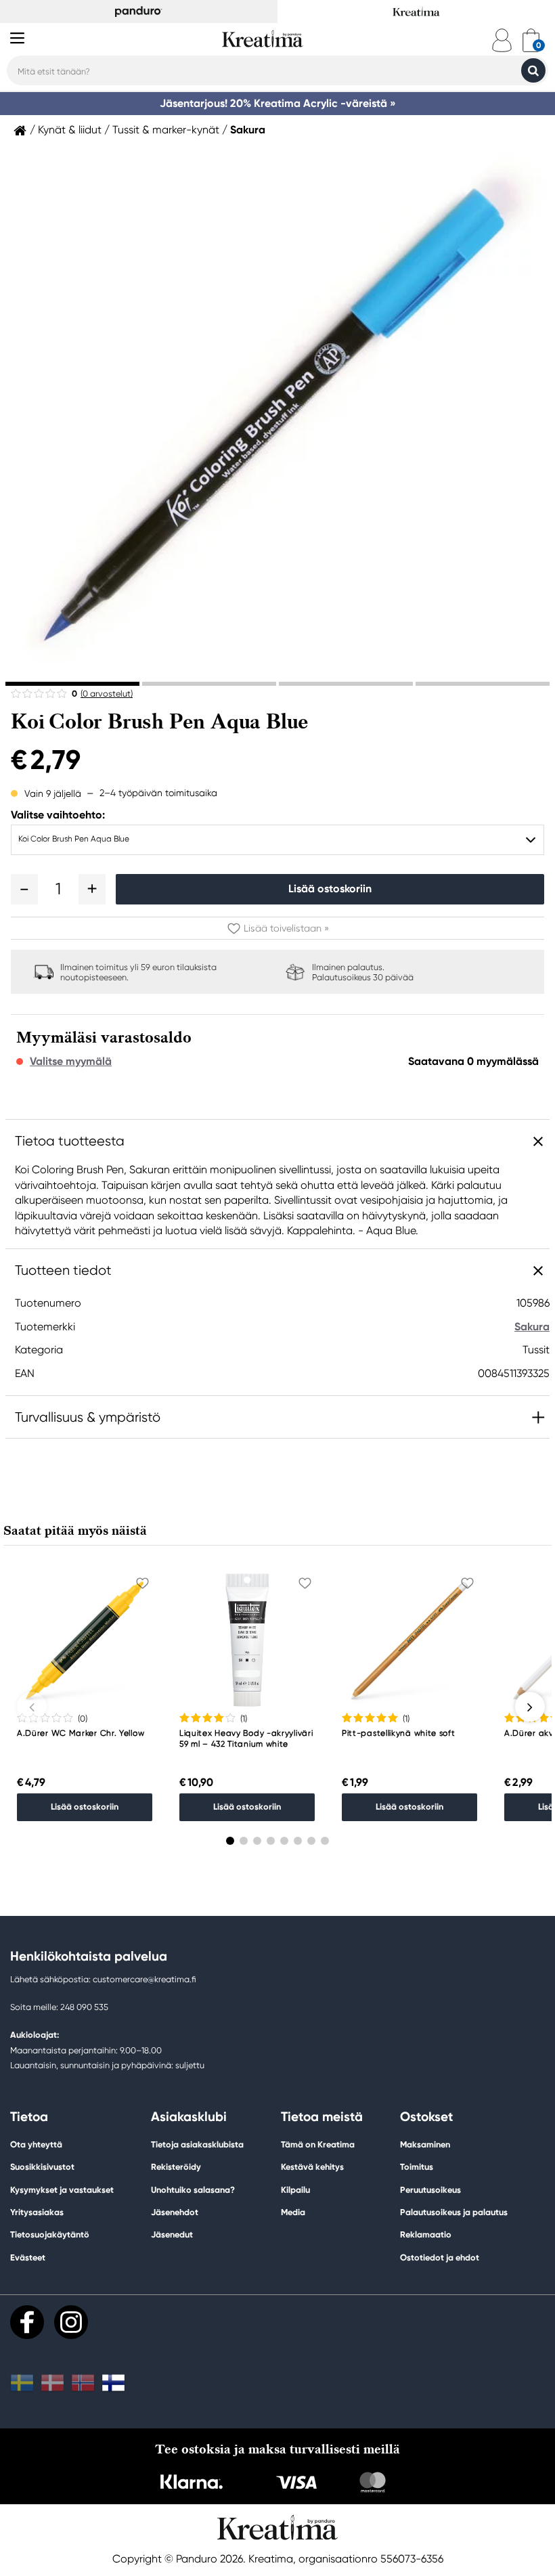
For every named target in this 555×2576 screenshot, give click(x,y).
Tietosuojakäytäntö (50, 2234)
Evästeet (28, 2258)
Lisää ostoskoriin (330, 889)
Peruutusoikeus (430, 2190)
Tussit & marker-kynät (166, 130)
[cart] (531, 40)
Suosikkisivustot (42, 2167)
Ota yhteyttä (36, 2144)
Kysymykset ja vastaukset (62, 2190)
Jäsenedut (172, 2234)
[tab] (72, 684)
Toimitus (417, 2167)
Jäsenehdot (175, 2212)
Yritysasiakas (37, 2212)
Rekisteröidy (176, 2167)
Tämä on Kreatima (318, 2144)
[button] (24, 889)
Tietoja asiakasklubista (197, 2144)
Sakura (248, 130)
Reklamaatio (426, 2234)
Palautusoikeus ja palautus (454, 2212)
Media (293, 2212)
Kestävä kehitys (312, 2167)
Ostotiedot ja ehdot (440, 2257)
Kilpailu (295, 2190)
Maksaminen (425, 2144)
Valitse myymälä (71, 1062)
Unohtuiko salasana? (193, 2190)
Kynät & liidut (70, 130)
